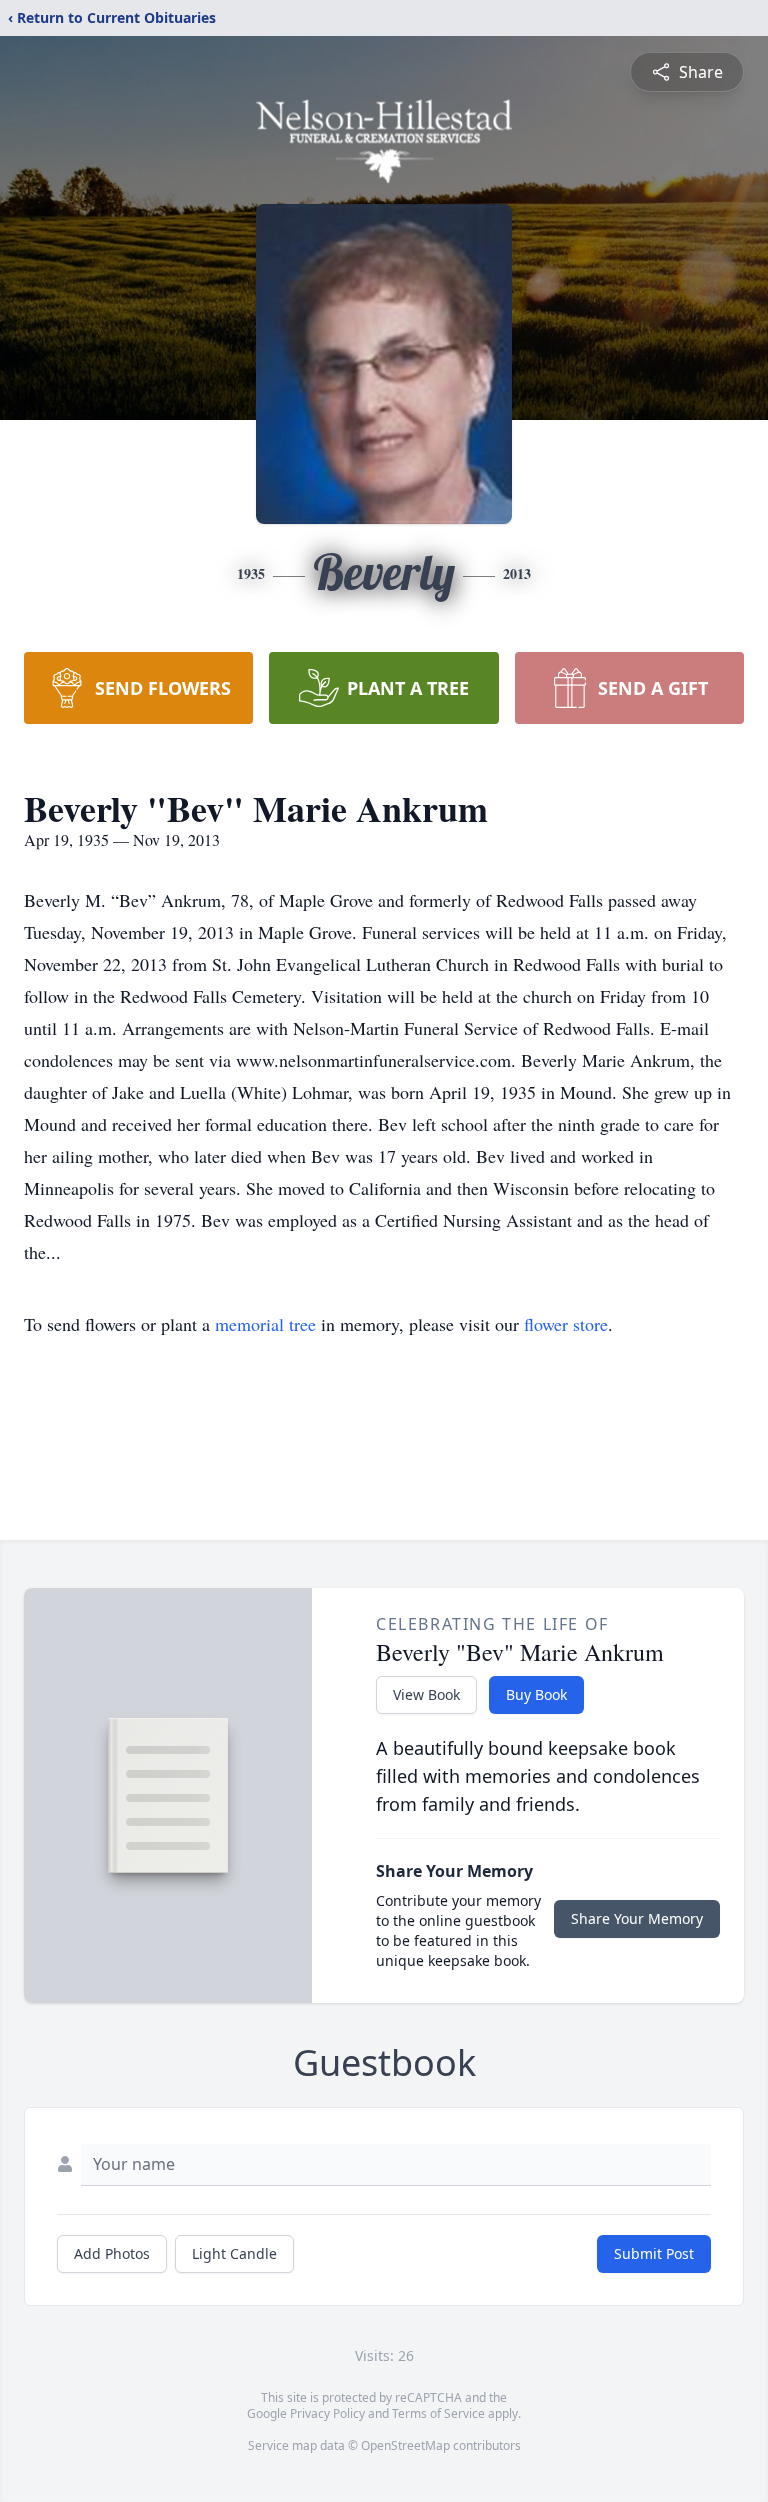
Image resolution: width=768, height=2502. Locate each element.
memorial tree (265, 1324)
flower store (566, 1324)
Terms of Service (438, 2413)
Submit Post (654, 2253)
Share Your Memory (637, 1918)
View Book (426, 1694)
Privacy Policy (327, 2413)
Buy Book (536, 1694)
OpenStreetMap (405, 2445)
